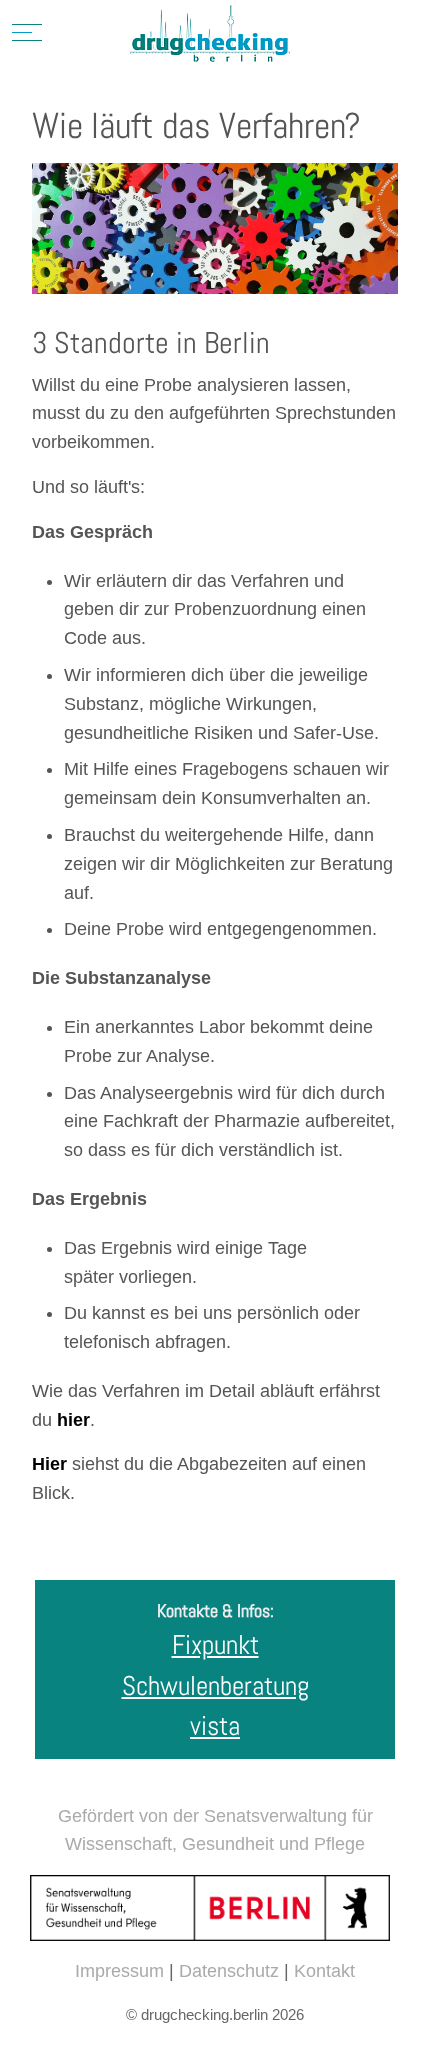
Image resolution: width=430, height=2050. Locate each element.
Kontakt (324, 1971)
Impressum (119, 1971)
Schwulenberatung (215, 1686)
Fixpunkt (215, 1645)
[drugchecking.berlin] (210, 35)
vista (215, 1726)
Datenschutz (229, 1971)
